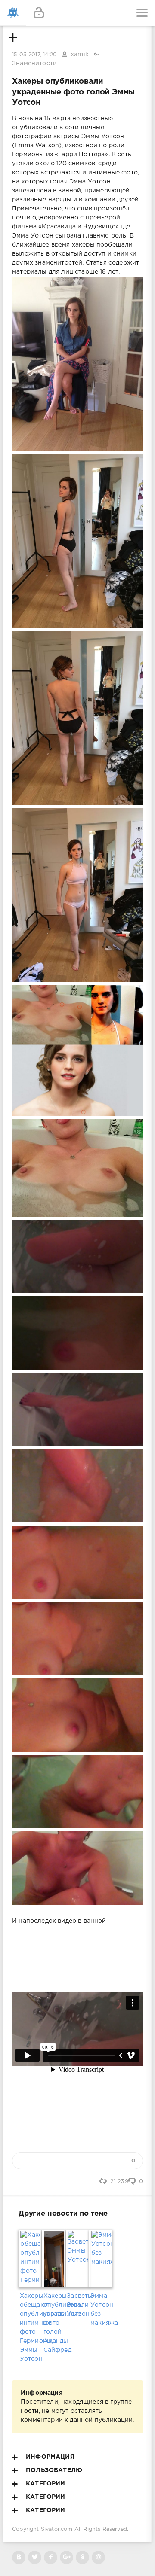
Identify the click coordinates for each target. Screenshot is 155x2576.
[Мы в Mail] (98, 2557)
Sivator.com (57, 2529)
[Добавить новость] (77, 13)
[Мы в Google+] (67, 2557)
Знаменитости (34, 64)
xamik (80, 55)
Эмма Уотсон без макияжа (101, 2310)
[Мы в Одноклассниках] (82, 2557)
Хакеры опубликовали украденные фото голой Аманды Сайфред (54, 2323)
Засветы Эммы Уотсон (77, 2305)
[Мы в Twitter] (35, 2557)
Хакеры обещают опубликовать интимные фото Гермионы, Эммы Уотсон (30, 2328)
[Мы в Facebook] (51, 2557)
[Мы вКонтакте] (19, 2557)
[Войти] (39, 13)
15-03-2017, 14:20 (34, 55)
